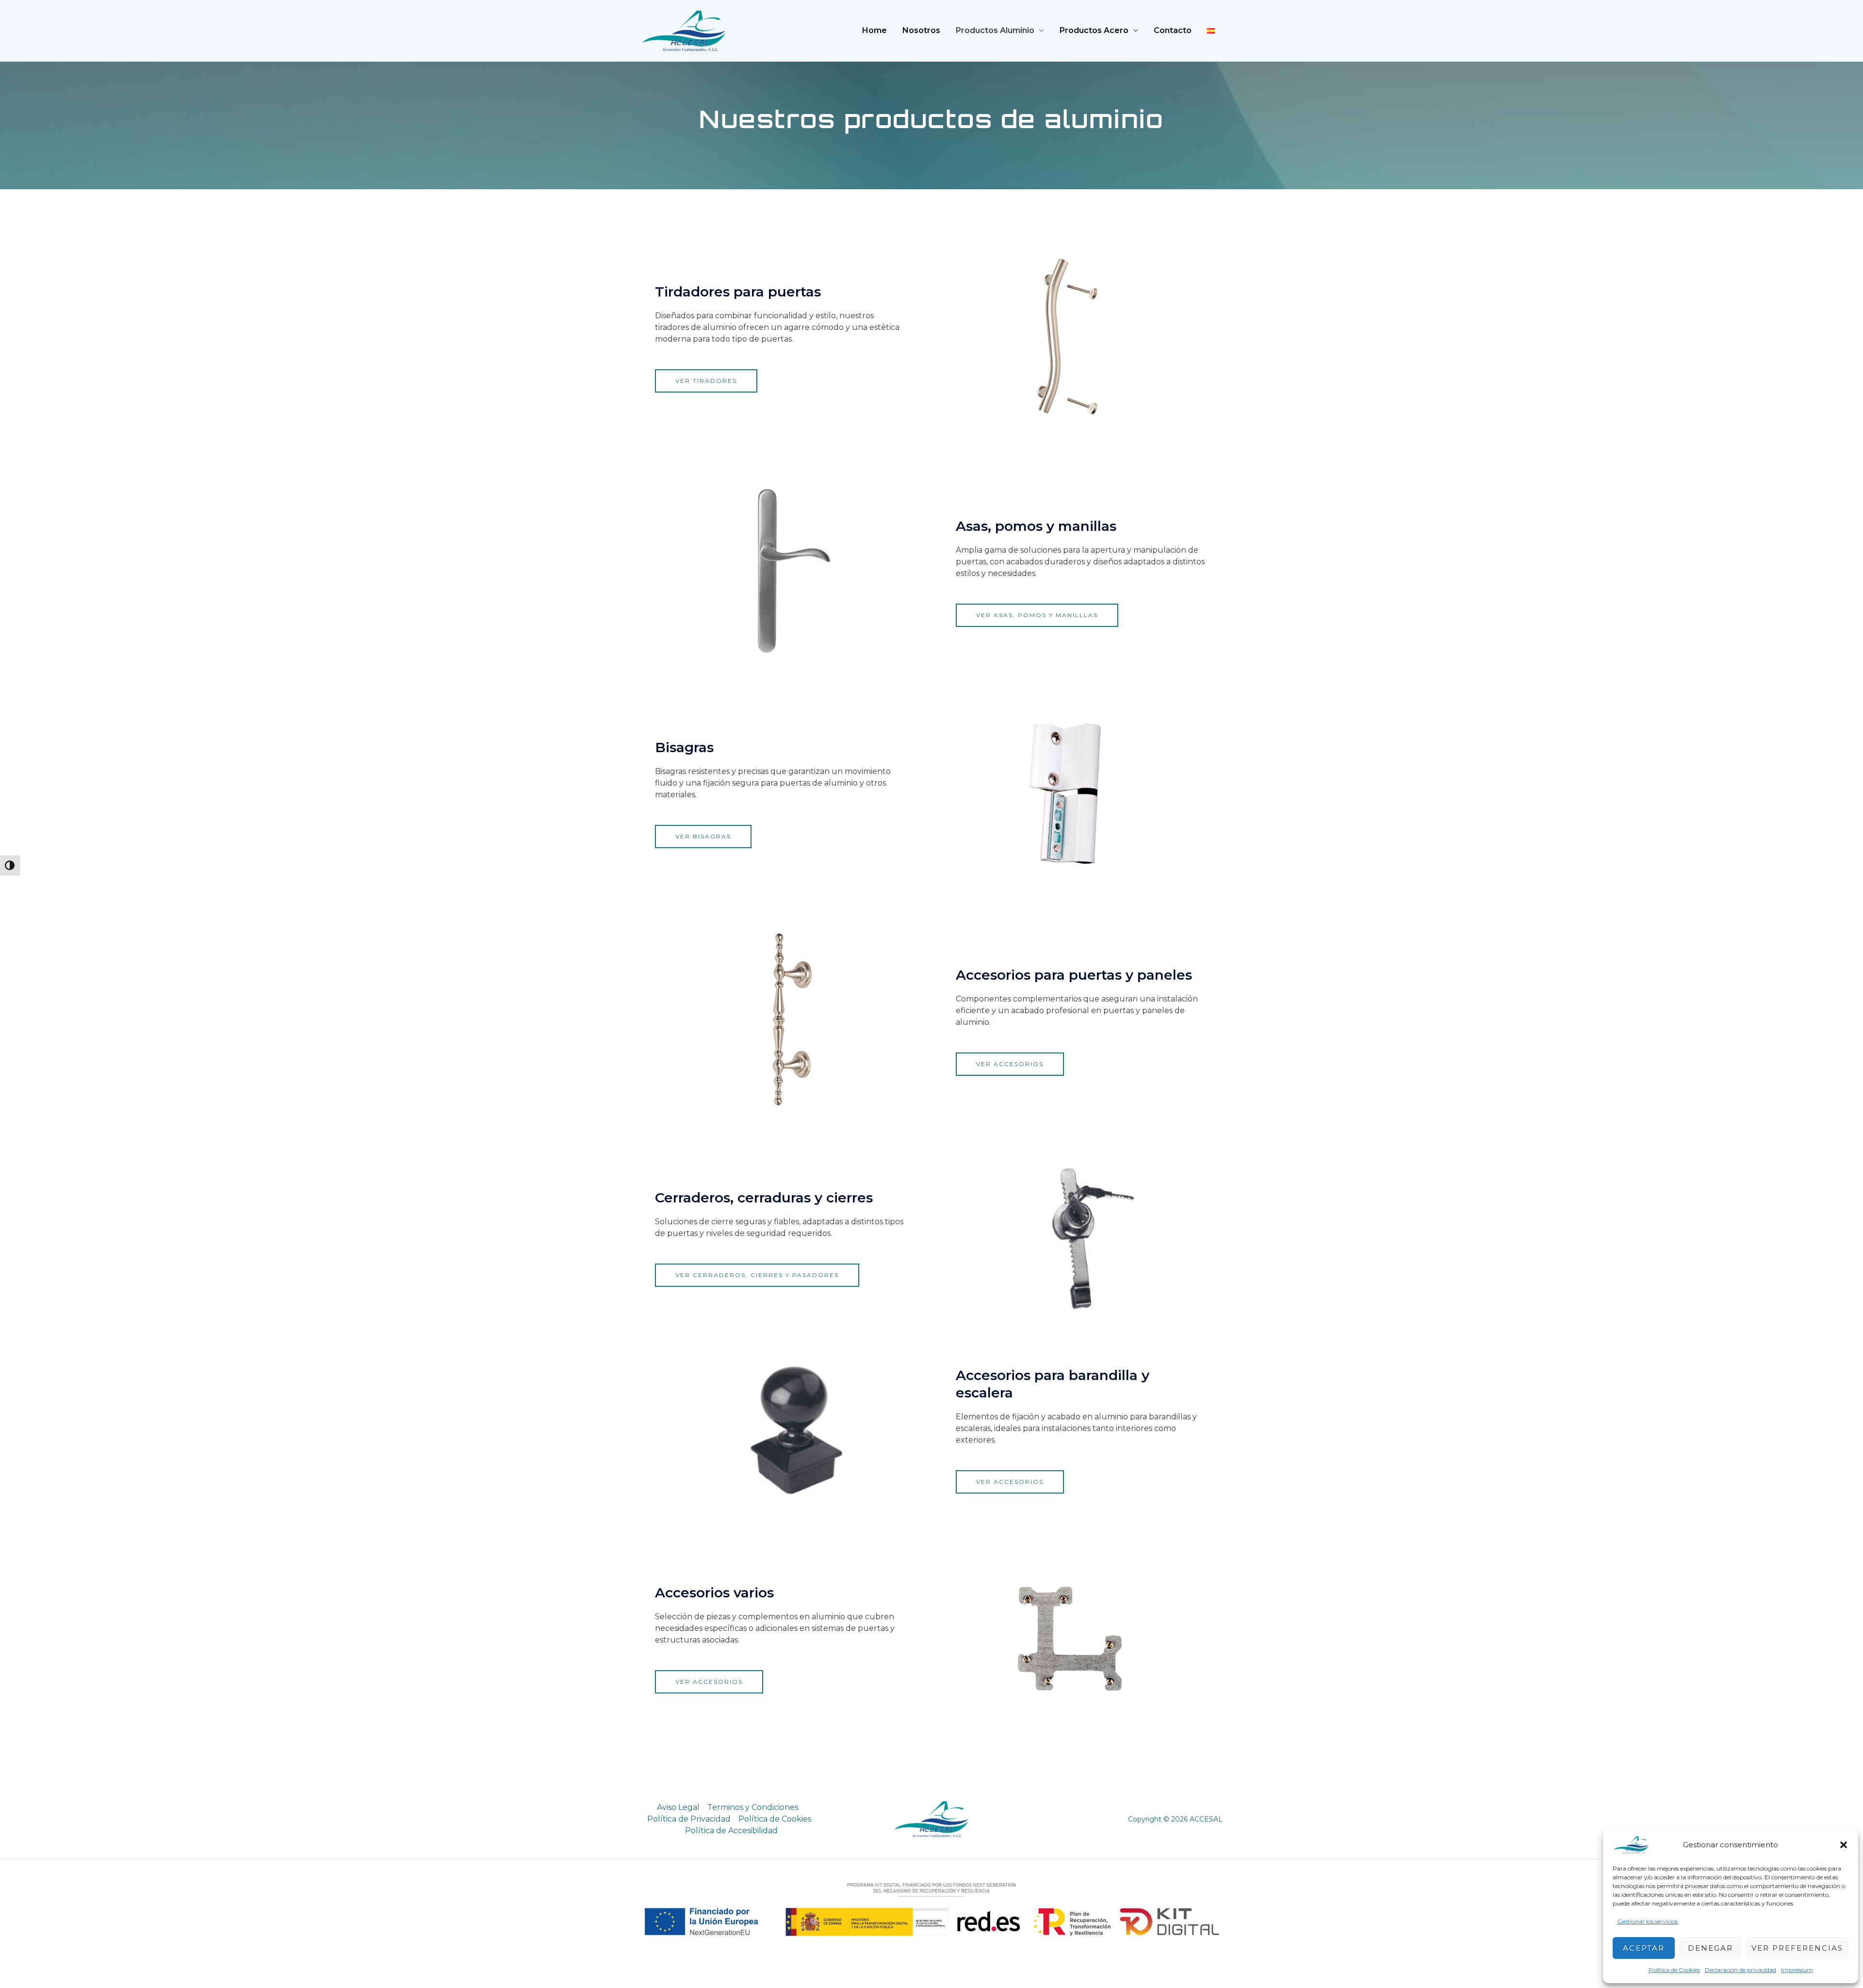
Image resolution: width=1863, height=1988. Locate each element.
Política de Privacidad (689, 1819)
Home (874, 30)
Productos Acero (1094, 30)
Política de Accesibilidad (731, 1831)
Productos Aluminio (995, 30)
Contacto (1173, 30)
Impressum (1797, 1970)
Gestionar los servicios (1648, 1921)
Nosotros (921, 30)
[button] (1844, 1845)
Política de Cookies (1674, 1970)
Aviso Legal (678, 1807)
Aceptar (1644, 1948)
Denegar (1710, 1948)
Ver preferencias (1797, 1948)
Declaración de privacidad (1740, 1970)
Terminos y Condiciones (753, 1807)
